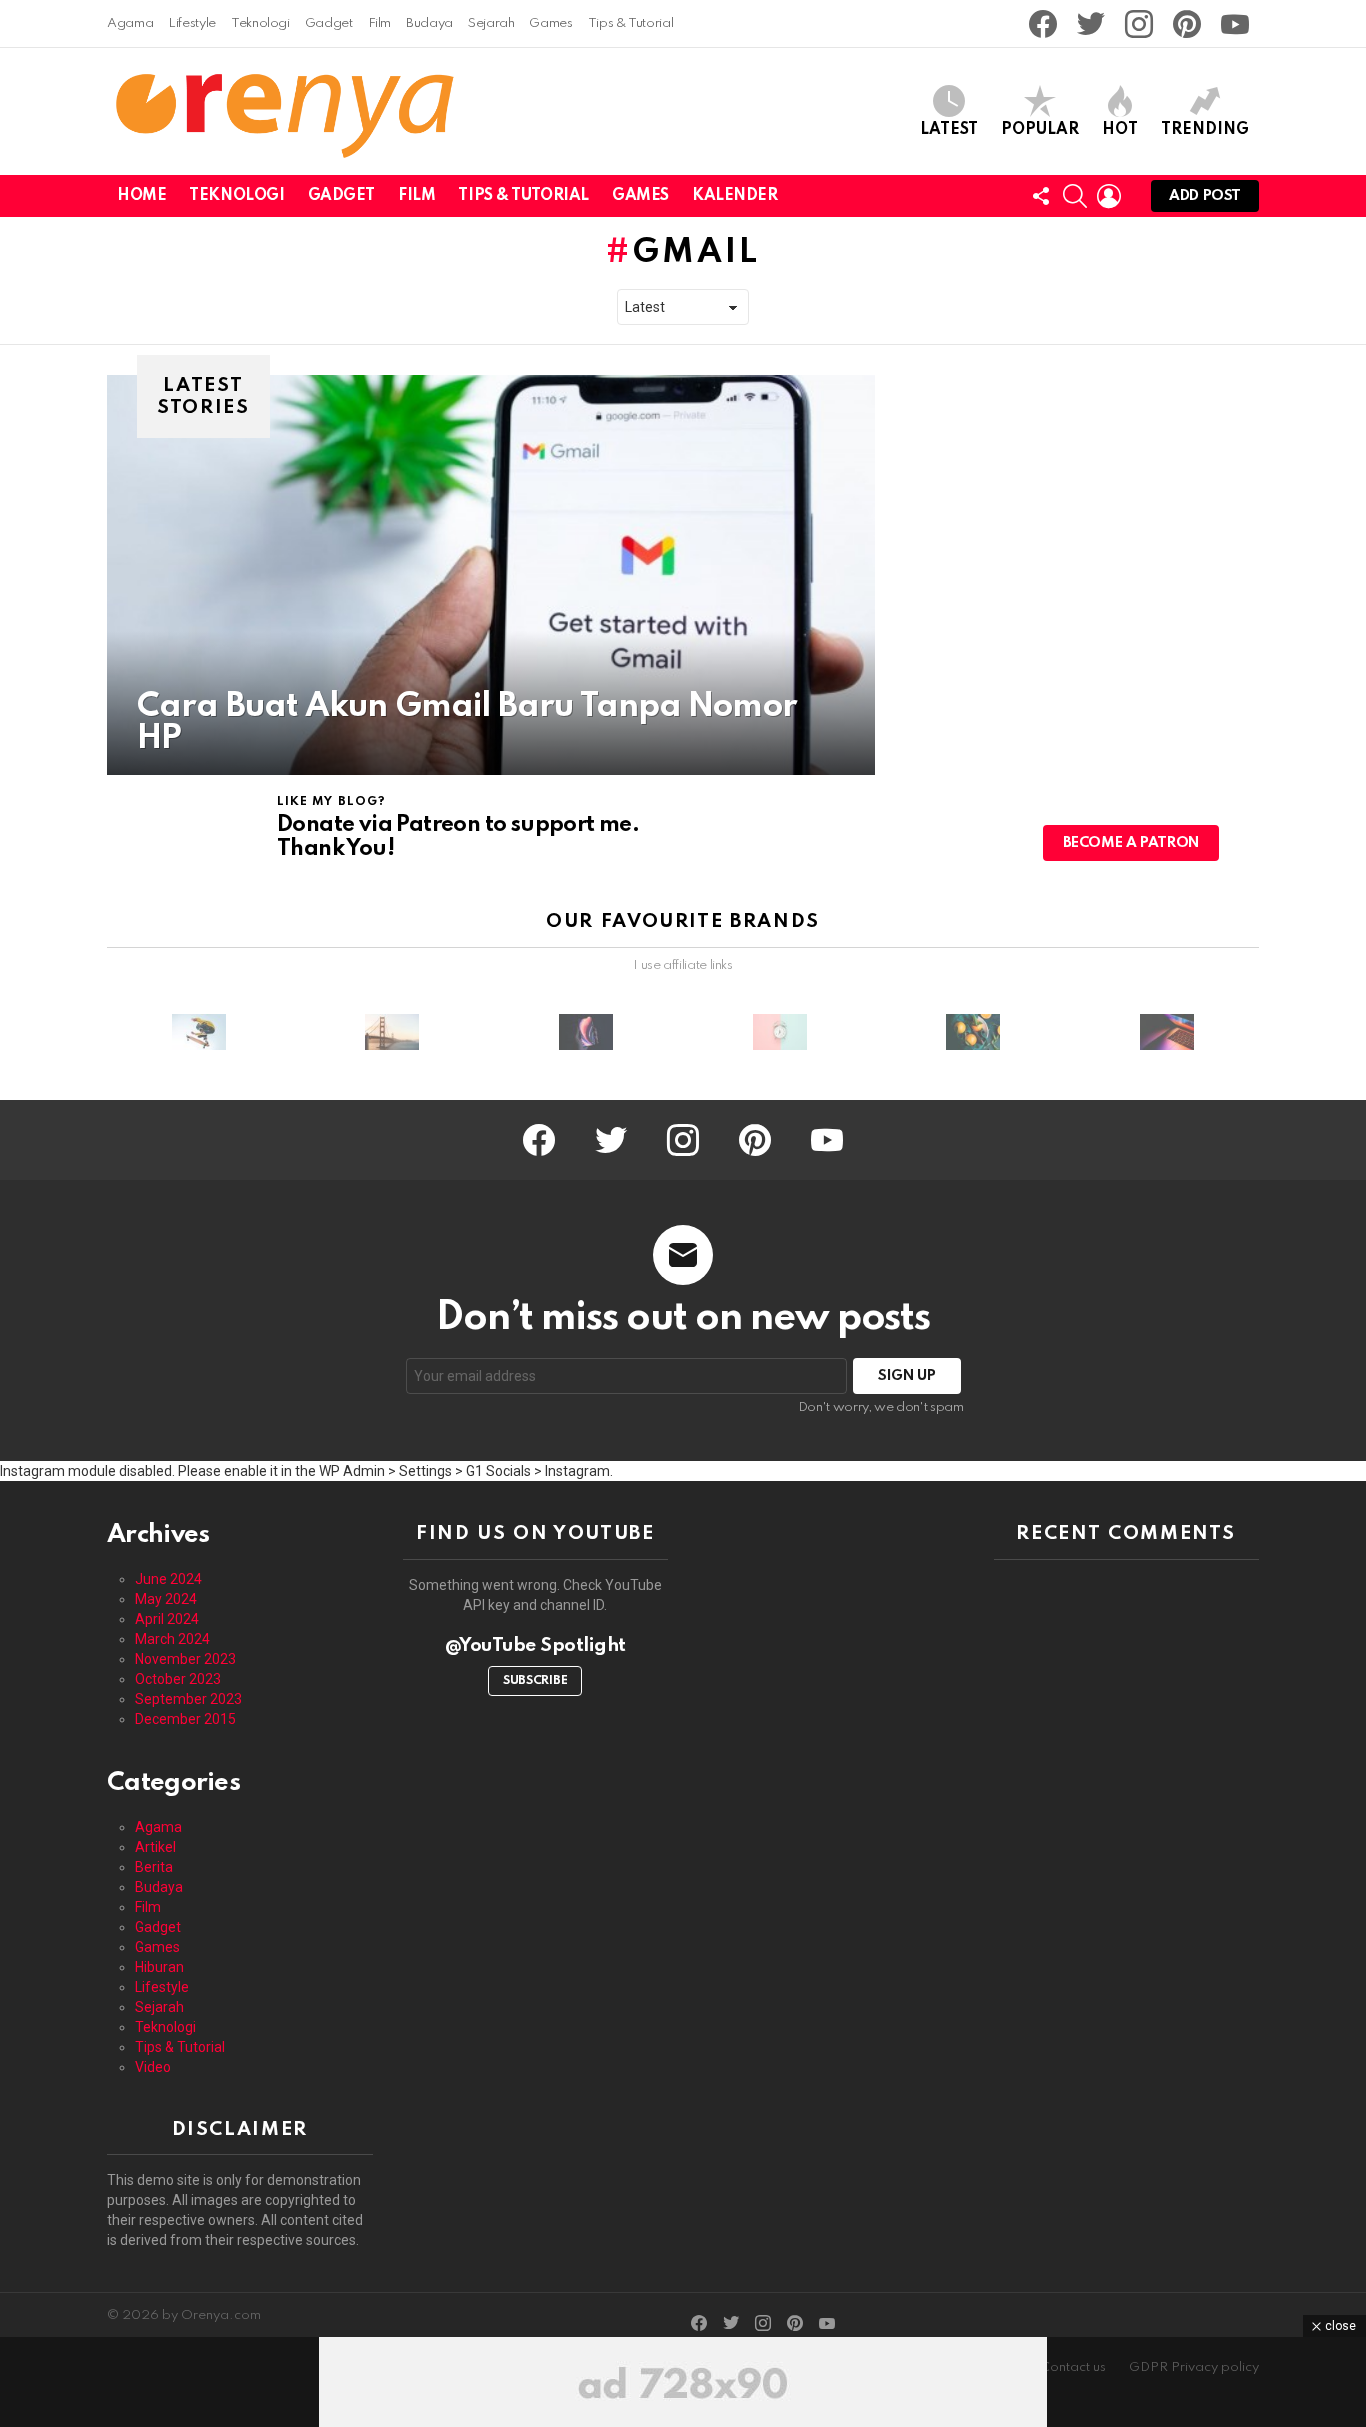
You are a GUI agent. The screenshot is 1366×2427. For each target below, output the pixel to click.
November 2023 (185, 1659)
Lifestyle (192, 23)
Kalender (735, 196)
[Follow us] (1041, 196)
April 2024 (167, 1619)
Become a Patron (1131, 843)
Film (380, 23)
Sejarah (491, 23)
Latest (949, 130)
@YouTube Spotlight (535, 1645)
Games (550, 23)
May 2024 (166, 1599)
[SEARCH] (1075, 196)
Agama (130, 23)
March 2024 (172, 1639)
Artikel (155, 1847)
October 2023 (178, 1679)
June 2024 (168, 1579)
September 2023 (188, 1699)
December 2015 (185, 1719)
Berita (154, 1867)
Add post (1205, 196)
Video (153, 2067)
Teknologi (260, 23)
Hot (1120, 130)
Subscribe (535, 1681)
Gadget (329, 23)
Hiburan (159, 1967)
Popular (1040, 130)
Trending (1205, 130)
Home (141, 196)
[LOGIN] (1109, 196)
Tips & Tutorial (631, 23)
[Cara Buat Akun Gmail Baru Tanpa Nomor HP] (491, 575)
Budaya (429, 23)
